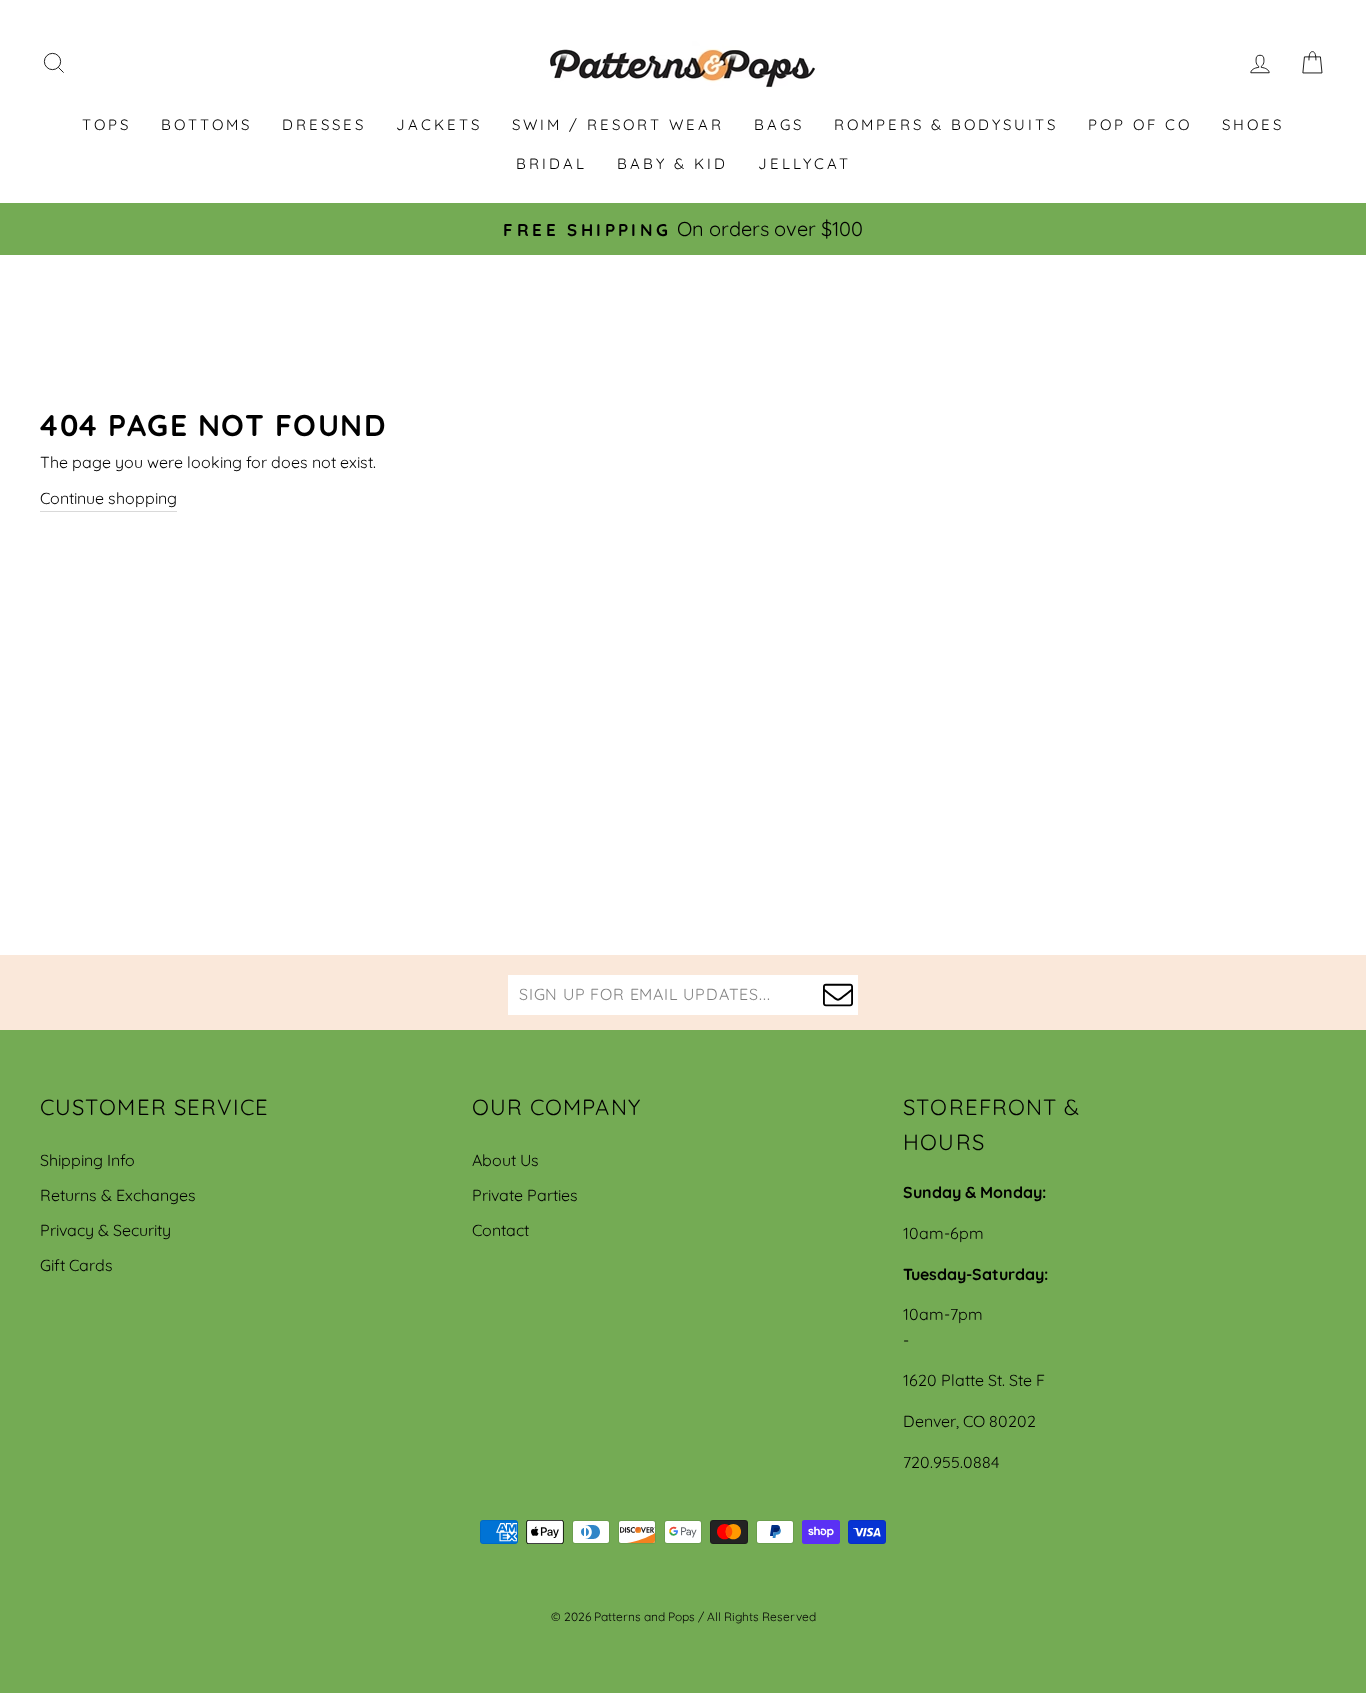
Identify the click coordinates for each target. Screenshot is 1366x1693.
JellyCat (804, 163)
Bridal (551, 163)
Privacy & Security (105, 1230)
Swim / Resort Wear (618, 124)
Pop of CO (1140, 124)
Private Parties (525, 1195)
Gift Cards (76, 1265)
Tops (106, 124)
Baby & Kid (672, 163)
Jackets (439, 124)
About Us (505, 1160)
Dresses (324, 124)
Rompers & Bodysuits (946, 124)
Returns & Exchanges (118, 1195)
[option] (683, 229)
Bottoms (206, 124)
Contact (500, 1230)
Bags (779, 124)
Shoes (1253, 124)
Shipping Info (87, 1160)
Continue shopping (108, 498)
